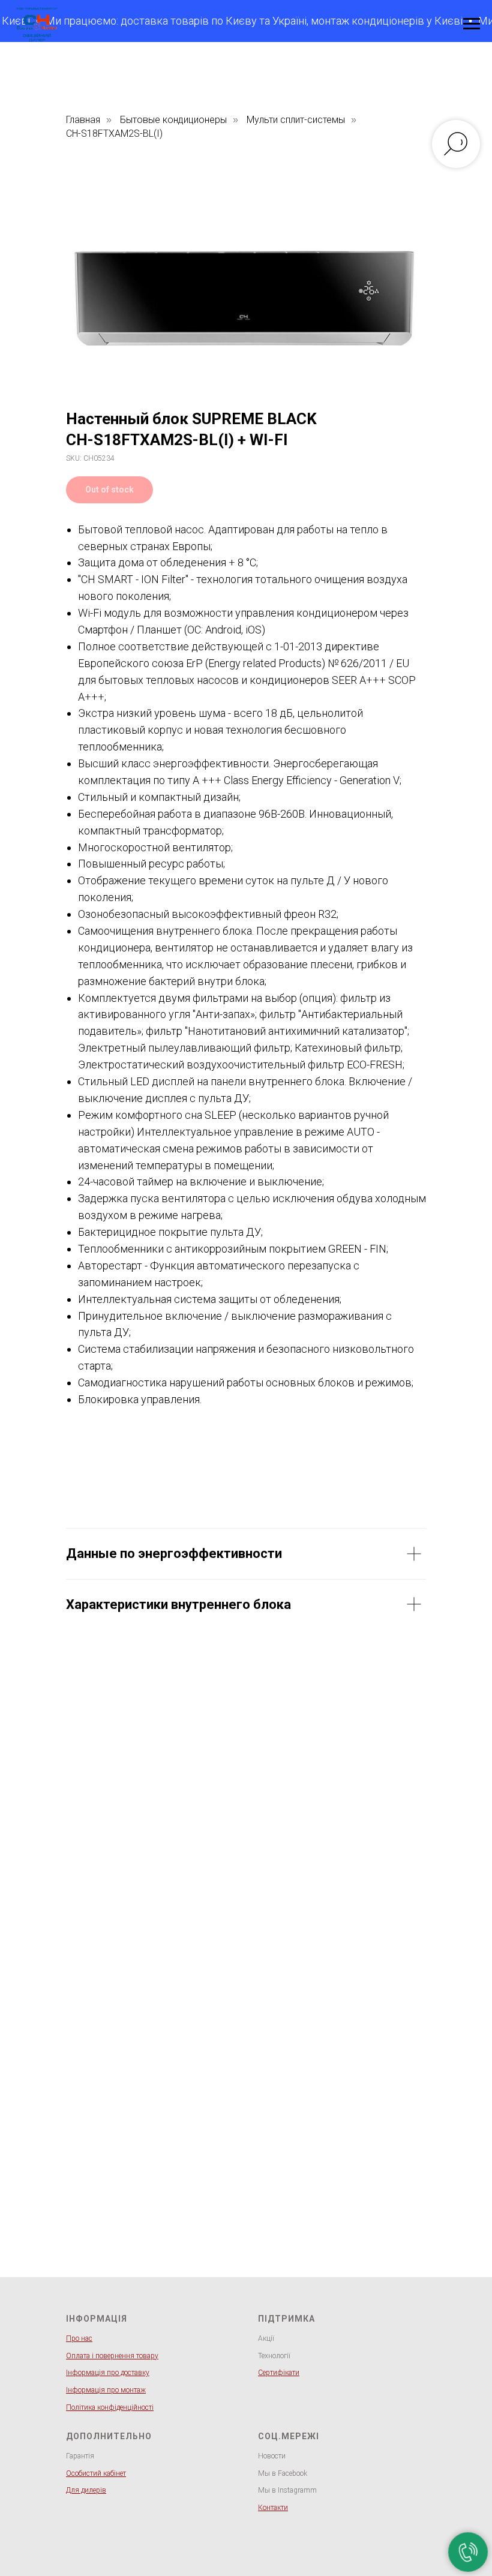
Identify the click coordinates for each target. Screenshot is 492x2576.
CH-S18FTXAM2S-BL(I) (114, 133)
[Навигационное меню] (472, 24)
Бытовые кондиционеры (173, 120)
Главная (83, 120)
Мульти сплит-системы (296, 120)
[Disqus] (246, 1815)
